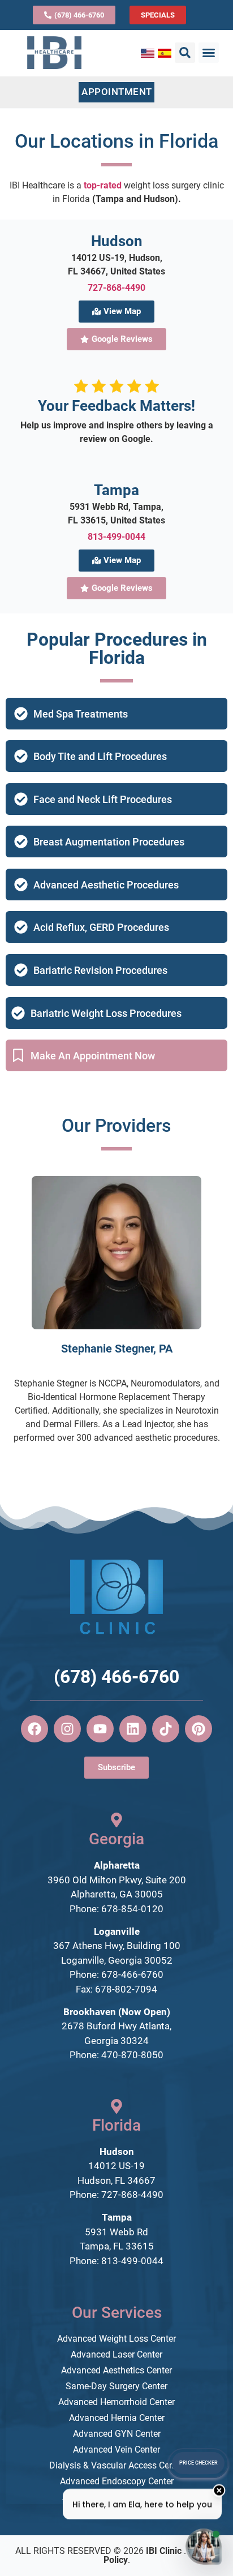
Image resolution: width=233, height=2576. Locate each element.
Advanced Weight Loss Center (116, 2339)
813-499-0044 (116, 537)
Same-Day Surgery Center (116, 2386)
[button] (185, 53)
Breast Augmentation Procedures (109, 842)
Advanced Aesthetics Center (116, 2370)
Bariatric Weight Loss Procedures (106, 1013)
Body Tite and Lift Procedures (100, 756)
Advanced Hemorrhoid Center (116, 2402)
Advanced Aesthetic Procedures (106, 885)
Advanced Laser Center (116, 2354)
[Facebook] (34, 1729)
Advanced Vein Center (116, 2450)
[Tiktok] (166, 1729)
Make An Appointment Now (93, 1056)
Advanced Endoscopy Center (117, 2481)
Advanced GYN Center (117, 2434)
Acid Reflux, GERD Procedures (101, 927)
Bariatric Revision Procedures (100, 970)
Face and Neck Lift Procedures (103, 799)
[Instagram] (67, 1729)
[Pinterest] (199, 1729)
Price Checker (199, 2463)
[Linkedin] (133, 1729)
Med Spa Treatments (81, 714)
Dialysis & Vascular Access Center (117, 2465)
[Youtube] (100, 1729)
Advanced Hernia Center (117, 2418)
